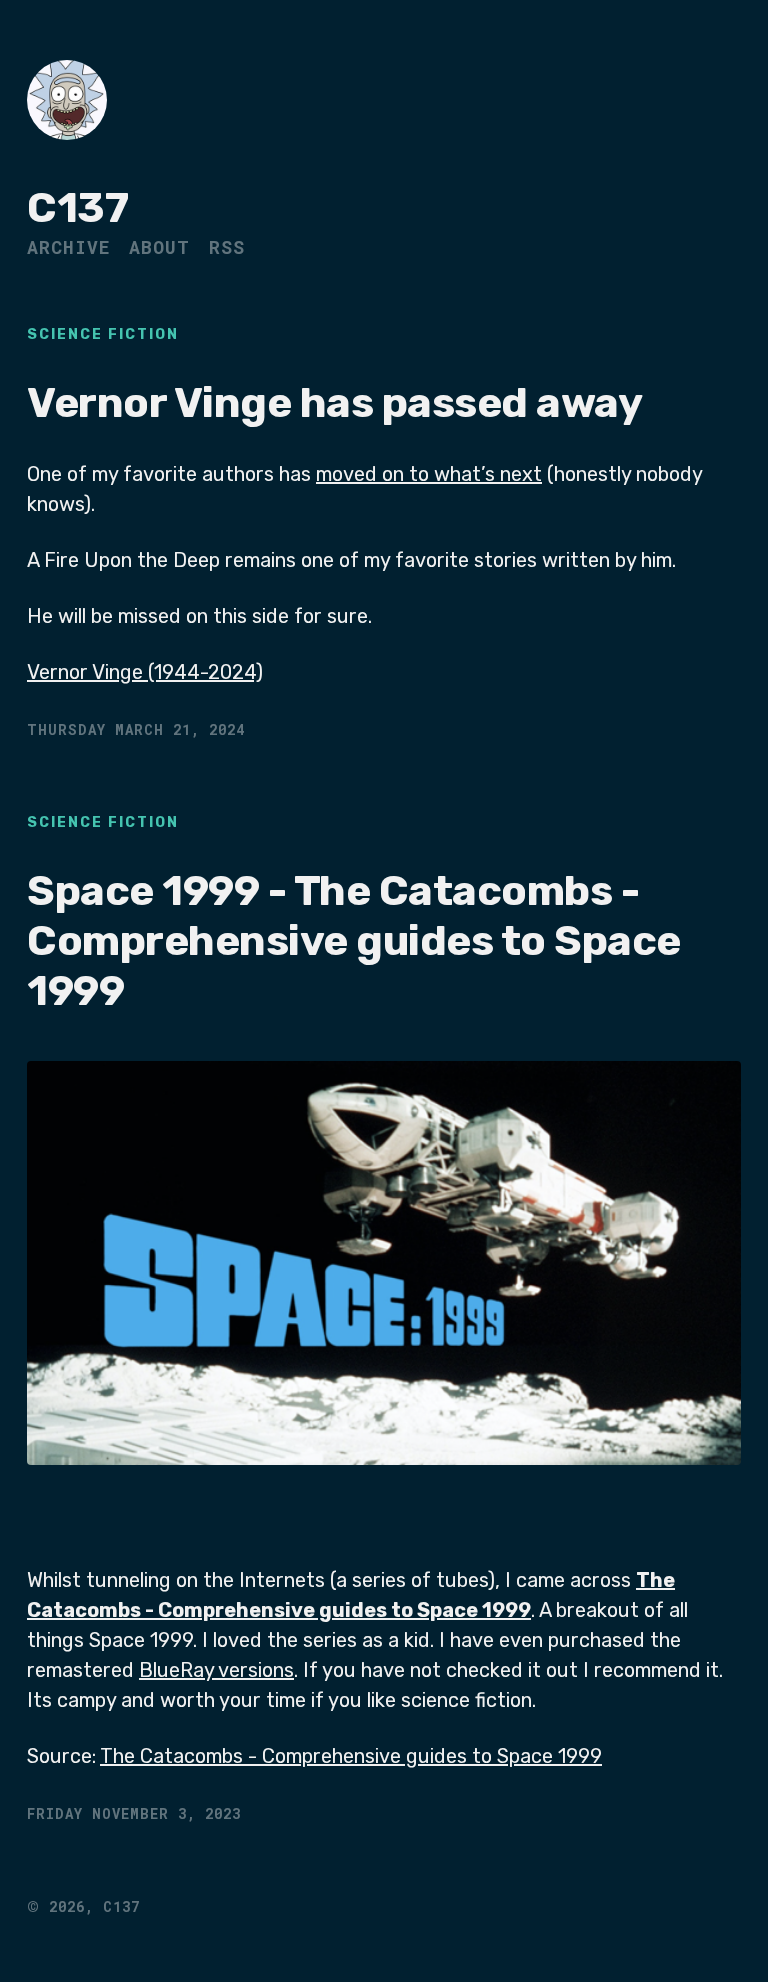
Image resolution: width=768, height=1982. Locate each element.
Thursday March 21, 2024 (136, 729)
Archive (68, 247)
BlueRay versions (216, 1670)
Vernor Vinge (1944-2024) (145, 672)
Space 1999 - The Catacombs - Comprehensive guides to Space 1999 (354, 941)
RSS (227, 247)
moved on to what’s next (429, 474)
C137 (77, 208)
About (159, 247)
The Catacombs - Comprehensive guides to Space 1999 (351, 1756)
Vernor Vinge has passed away (334, 403)
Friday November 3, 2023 (134, 1813)
